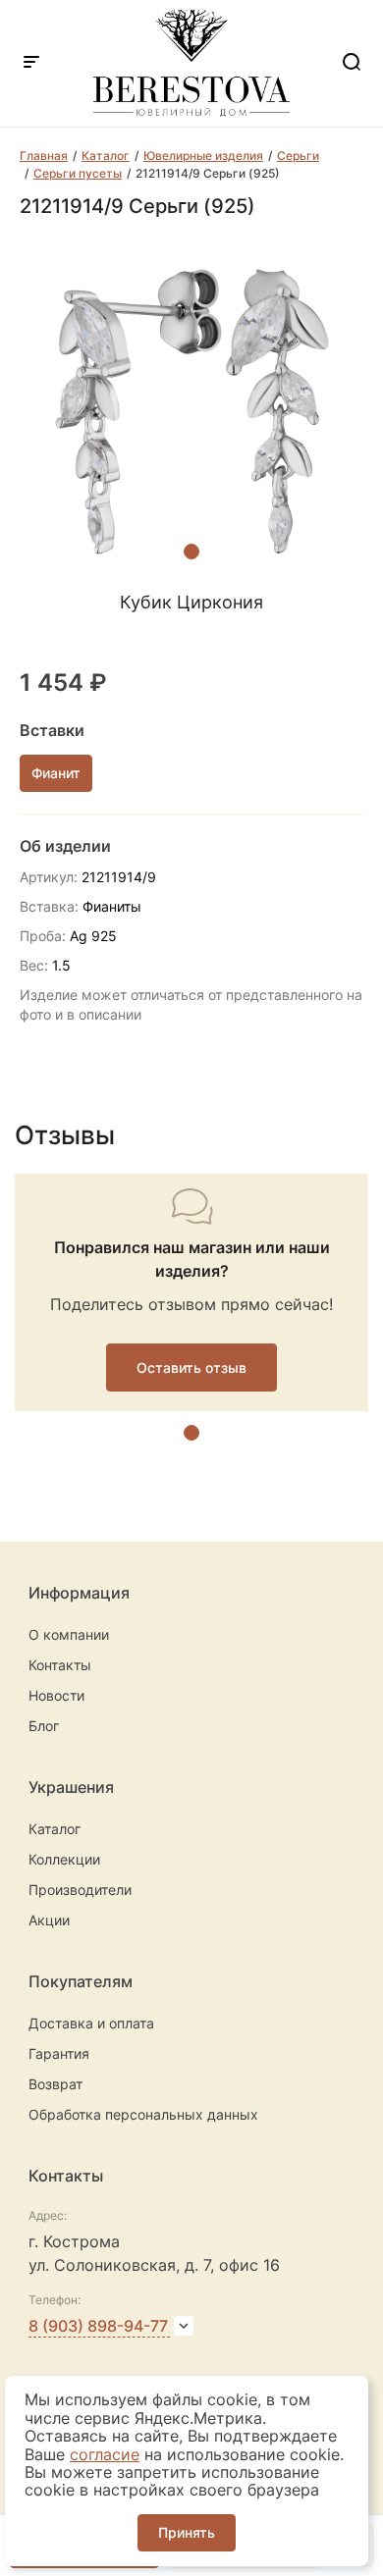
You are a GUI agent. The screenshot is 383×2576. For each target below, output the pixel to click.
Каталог (55, 1829)
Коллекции (64, 1859)
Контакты (60, 1665)
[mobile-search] (352, 63)
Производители (80, 1890)
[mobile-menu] (31, 63)
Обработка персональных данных (143, 2114)
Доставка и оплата (91, 2023)
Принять (187, 2532)
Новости (56, 1695)
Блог (44, 1726)
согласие (105, 2454)
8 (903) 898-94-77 (98, 2326)
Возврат (55, 2084)
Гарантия (59, 2053)
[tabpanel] (191, 411)
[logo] (191, 111)
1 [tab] (191, 552)
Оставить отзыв (191, 1367)
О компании (69, 1634)
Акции (49, 1920)
